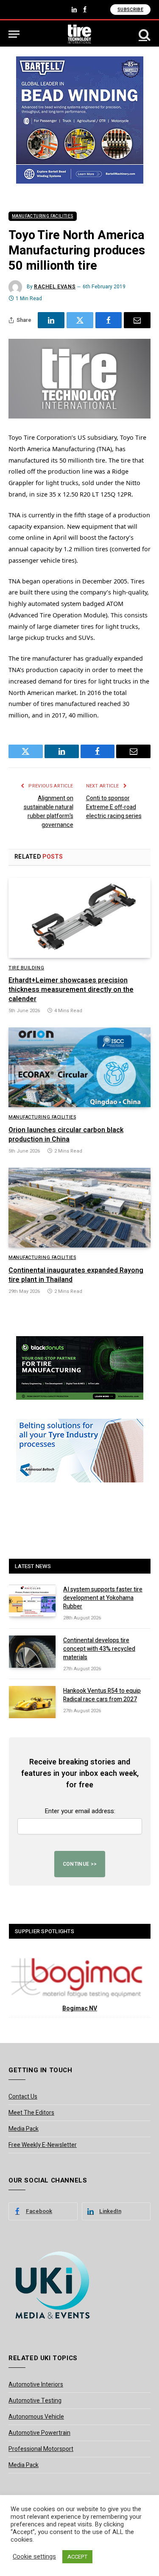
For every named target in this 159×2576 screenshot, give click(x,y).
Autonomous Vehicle (36, 2417)
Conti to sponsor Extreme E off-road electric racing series (114, 807)
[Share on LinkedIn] (51, 320)
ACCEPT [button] (77, 2557)
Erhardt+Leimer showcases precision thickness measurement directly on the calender (71, 990)
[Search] (144, 34)
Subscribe (130, 10)
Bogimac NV (80, 2008)
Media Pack (24, 2129)
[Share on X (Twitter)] (80, 320)
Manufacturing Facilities (43, 216)
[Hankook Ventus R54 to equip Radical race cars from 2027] (32, 1702)
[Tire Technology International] (79, 34)
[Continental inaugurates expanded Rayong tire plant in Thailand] (79, 1208)
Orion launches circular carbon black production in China (66, 1135)
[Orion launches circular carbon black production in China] (79, 1067)
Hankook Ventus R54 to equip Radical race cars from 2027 (102, 1695)
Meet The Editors (31, 2113)
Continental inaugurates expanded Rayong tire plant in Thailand (76, 1275)
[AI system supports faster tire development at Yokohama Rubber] (32, 1601)
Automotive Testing (35, 2401)
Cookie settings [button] (34, 2557)
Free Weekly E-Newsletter (43, 2145)
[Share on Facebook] (109, 320)
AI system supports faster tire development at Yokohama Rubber (103, 1598)
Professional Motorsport (41, 2449)
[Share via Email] (137, 320)
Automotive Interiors (36, 2385)
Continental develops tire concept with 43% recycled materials (99, 1649)
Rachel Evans (55, 287)
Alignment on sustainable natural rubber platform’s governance (49, 812)
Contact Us (23, 2097)
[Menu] (14, 34)
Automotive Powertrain (39, 2433)
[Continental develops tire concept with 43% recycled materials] (32, 1652)
